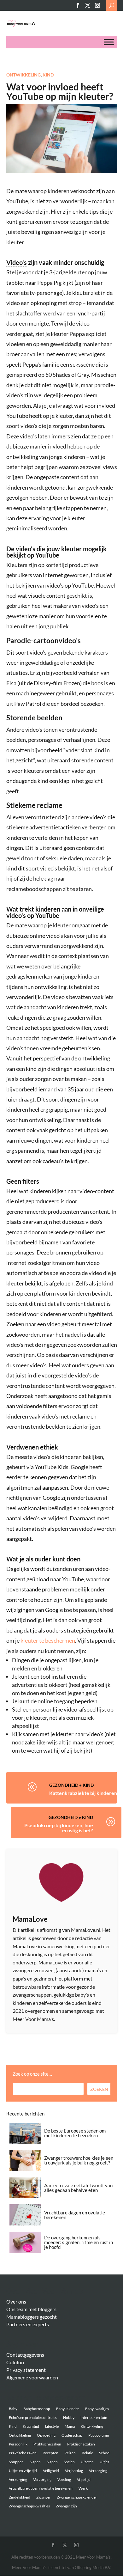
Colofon (15, 2362)
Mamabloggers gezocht (32, 2317)
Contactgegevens (25, 2355)
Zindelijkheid (20, 2497)
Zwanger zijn (66, 2506)
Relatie (87, 2453)
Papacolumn (99, 2435)
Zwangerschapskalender (77, 2497)
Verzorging (98, 2471)
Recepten (50, 2453)
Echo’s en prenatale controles (33, 2417)
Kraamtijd (31, 2426)
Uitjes (104, 2462)
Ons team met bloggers (31, 2309)
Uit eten (87, 2462)
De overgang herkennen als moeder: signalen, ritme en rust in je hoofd (79, 2242)
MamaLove (30, 1919)
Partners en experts (28, 2324)
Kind (48, 75)
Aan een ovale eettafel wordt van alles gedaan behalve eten (78, 2188)
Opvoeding (46, 2435)
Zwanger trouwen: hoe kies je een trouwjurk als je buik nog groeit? (79, 2160)
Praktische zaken (47, 2444)
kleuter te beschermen (48, 1640)
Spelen (69, 2462)
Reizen (70, 2453)
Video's (17, 262)
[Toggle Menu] (109, 42)
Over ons (16, 2301)
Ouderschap (72, 2435)
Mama (70, 2426)
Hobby (69, 2417)
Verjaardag (74, 2471)
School (105, 2453)
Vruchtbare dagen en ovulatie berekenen (75, 2215)
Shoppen (16, 2462)
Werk (83, 2488)
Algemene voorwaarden (32, 2377)
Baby (13, 2409)
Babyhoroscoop (37, 2409)
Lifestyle (52, 2426)
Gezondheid (64, 1785)
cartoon (46, 641)
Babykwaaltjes (97, 2409)
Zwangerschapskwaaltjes (29, 2506)
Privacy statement (26, 2370)
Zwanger (44, 2497)
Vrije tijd (84, 2479)
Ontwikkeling (23, 75)
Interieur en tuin (94, 2417)
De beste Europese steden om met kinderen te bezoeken (75, 2133)
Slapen (35, 2462)
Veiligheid (51, 2471)
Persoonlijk (18, 2444)
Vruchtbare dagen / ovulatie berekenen (41, 2488)
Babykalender (68, 2409)
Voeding (64, 2479)
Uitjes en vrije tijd (23, 2471)
